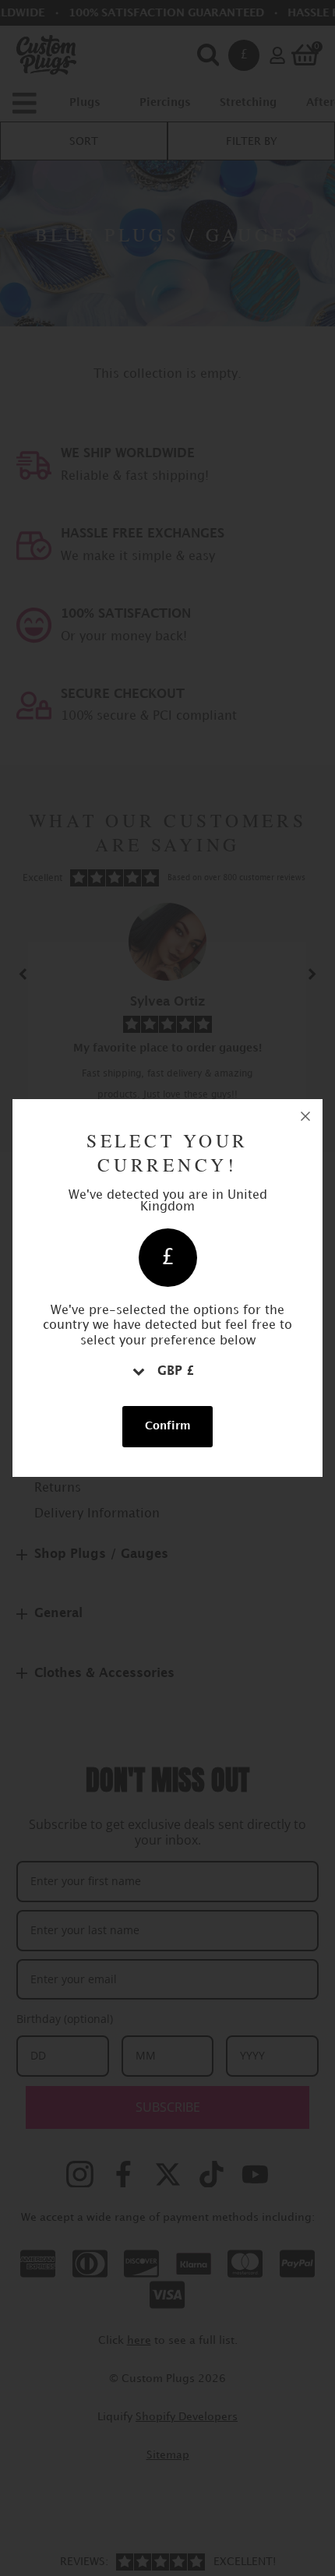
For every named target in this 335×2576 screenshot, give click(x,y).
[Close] (305, 1116)
